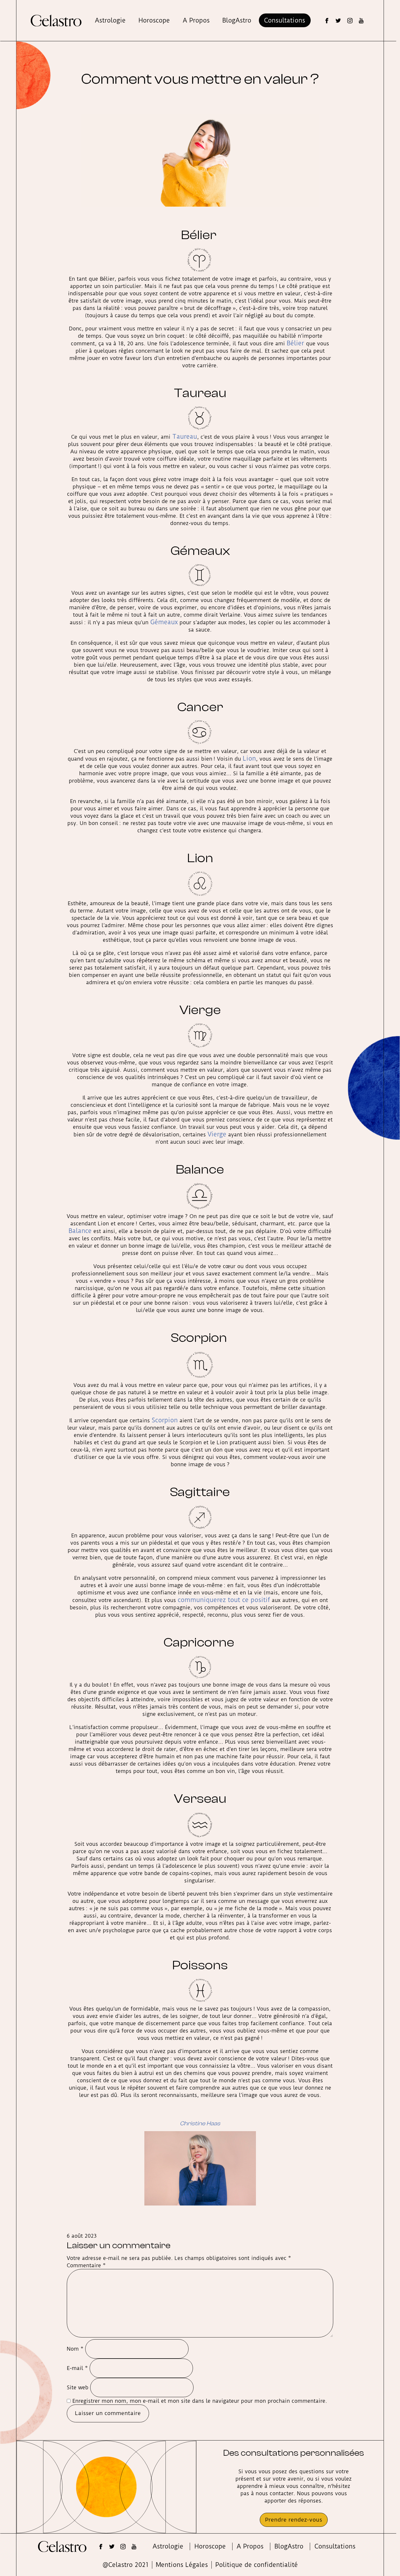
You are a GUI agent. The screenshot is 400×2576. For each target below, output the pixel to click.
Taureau (185, 437)
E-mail (77, 2368)
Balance (80, 1231)
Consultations (285, 20)
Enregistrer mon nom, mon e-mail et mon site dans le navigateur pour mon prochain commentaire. (200, 2401)
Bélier (296, 343)
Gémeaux (164, 622)
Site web (78, 2387)
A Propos (196, 20)
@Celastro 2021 (125, 2565)
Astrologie (110, 20)
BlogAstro (237, 20)
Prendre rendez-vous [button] (294, 2520)
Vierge (217, 1134)
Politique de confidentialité (257, 2565)
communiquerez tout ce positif (224, 1600)
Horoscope (154, 20)
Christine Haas (200, 2123)
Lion (249, 758)
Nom (75, 2349)
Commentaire (86, 2265)
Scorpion (165, 1420)
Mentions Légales (182, 2565)
